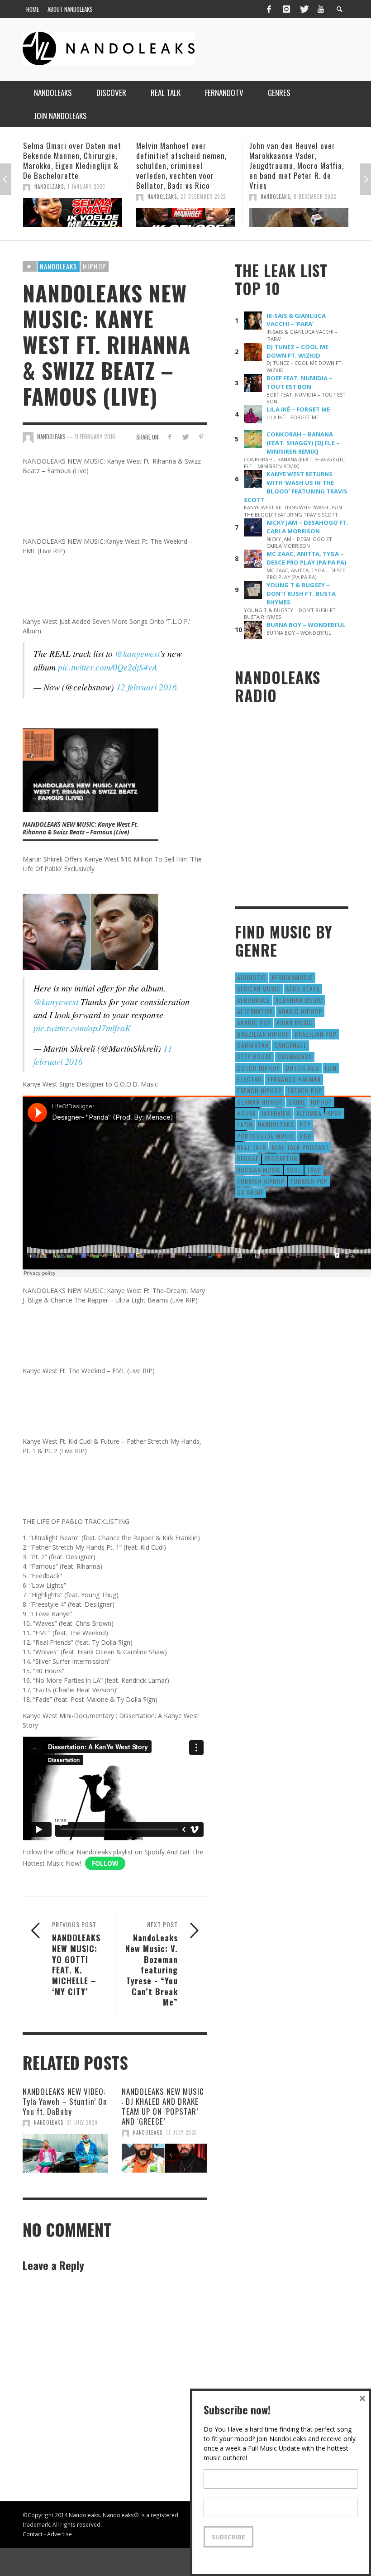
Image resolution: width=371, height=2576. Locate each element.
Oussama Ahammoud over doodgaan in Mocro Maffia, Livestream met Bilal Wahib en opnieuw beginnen (296, 160)
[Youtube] (321, 9)
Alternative (255, 1011)
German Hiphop (260, 1102)
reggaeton (281, 1158)
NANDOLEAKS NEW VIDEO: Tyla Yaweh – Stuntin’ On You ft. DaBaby (65, 2101)
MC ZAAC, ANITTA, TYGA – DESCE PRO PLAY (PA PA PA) (307, 558)
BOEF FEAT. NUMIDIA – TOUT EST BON (300, 382)
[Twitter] (304, 9)
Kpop (335, 1113)
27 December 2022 (90, 196)
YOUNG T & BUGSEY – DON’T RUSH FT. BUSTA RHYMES (301, 594)
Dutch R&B (302, 1068)
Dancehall (290, 1045)
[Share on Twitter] (185, 437)
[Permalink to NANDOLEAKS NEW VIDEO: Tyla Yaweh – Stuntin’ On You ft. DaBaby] (65, 2153)
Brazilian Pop (316, 1034)
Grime (297, 1102)
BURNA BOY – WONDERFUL (306, 625)
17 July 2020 (182, 2132)
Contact (33, 2534)
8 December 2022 (202, 196)
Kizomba (309, 1113)
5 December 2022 (315, 187)
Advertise (59, 2534)
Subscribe (228, 2537)
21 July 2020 (82, 2122)
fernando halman (294, 1079)
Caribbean (253, 1045)
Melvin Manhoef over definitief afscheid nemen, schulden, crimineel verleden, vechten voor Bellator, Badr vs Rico (68, 165)
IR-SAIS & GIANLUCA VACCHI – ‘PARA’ (296, 320)
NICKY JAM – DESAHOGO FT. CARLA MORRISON (307, 527)
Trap (314, 1170)
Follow (105, 1863)
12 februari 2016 (147, 687)
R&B (306, 1136)
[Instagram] (286, 9)
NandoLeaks (49, 196)
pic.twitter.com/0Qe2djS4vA (108, 667)
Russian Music (259, 1170)
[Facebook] (269, 9)
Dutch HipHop (259, 1068)
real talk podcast (300, 1147)
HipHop (95, 266)
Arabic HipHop (300, 1011)
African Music (259, 989)
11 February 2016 (95, 436)
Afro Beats (303, 989)
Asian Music (295, 1022)
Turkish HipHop (261, 1181)
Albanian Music (299, 1000)
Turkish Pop (309, 1181)
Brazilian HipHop (263, 1034)
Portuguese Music (266, 1136)
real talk (252, 1147)
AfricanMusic (292, 977)
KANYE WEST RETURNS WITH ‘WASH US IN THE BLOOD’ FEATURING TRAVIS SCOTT (296, 487)
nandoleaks (276, 1124)
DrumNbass (295, 1056)
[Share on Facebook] (169, 437)
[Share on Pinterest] (201, 437)
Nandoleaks (59, 266)
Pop (305, 1124)
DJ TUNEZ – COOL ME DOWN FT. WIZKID (297, 351)
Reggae (248, 1158)
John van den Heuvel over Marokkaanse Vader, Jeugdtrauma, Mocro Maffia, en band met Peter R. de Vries (183, 165)
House (247, 1113)
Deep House (254, 1056)
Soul (294, 1170)
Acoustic (252, 977)
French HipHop (259, 1090)
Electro (250, 1079)
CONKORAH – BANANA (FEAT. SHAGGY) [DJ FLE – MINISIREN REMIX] (303, 443)
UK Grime (250, 1192)
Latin (245, 1124)
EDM (331, 1068)
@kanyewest (137, 653)
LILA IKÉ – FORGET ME (298, 409)
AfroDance (254, 1000)
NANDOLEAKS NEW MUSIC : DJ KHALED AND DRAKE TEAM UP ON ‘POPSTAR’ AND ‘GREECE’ (163, 2106)
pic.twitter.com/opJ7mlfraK (82, 1028)
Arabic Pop (254, 1022)
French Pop (305, 1090)
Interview (276, 1113)
